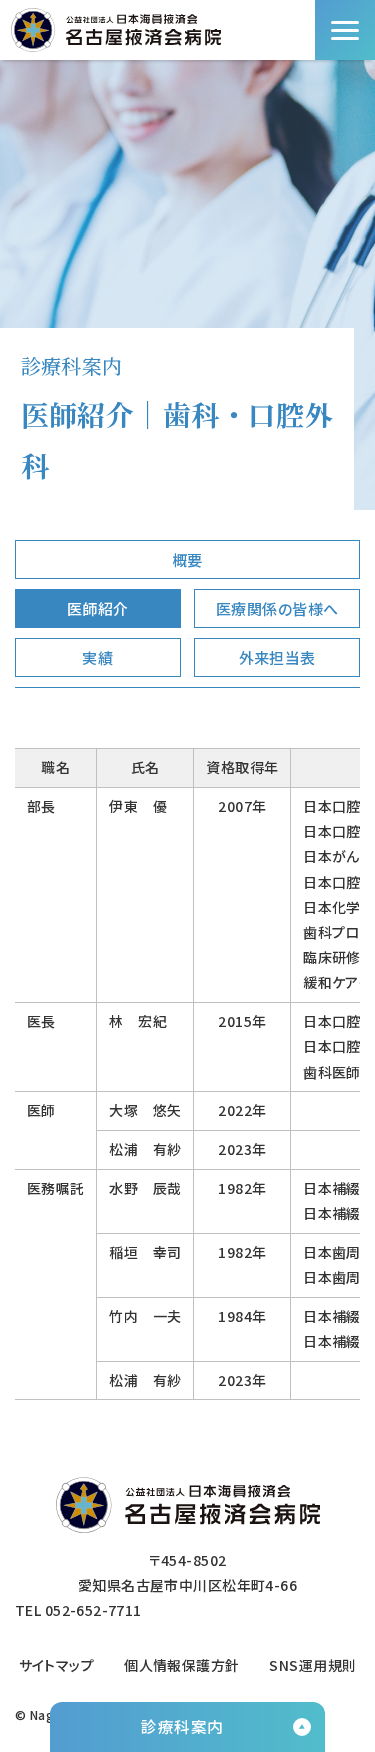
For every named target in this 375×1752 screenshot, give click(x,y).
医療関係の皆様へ (277, 608)
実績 (97, 657)
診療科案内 (182, 1726)
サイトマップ (57, 1665)
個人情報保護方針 (181, 1665)
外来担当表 (277, 657)
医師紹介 (98, 608)
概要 (187, 559)
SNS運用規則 (312, 1665)
